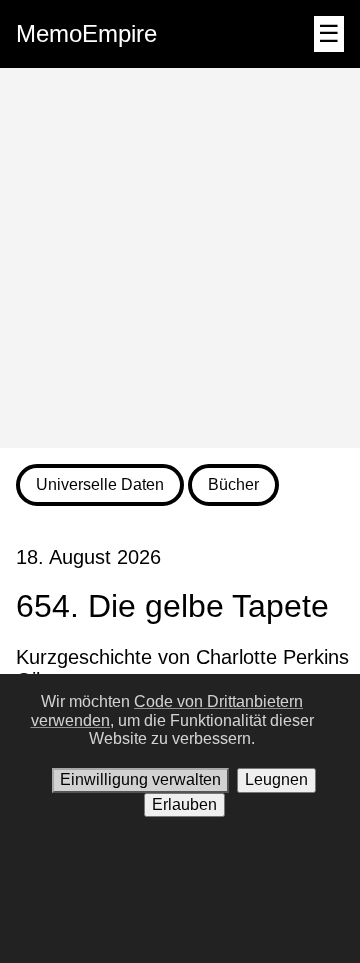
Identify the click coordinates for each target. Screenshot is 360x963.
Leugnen (276, 779)
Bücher (233, 484)
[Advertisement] (180, 258)
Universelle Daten (100, 484)
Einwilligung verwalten (140, 779)
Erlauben (184, 804)
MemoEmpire (86, 33)
